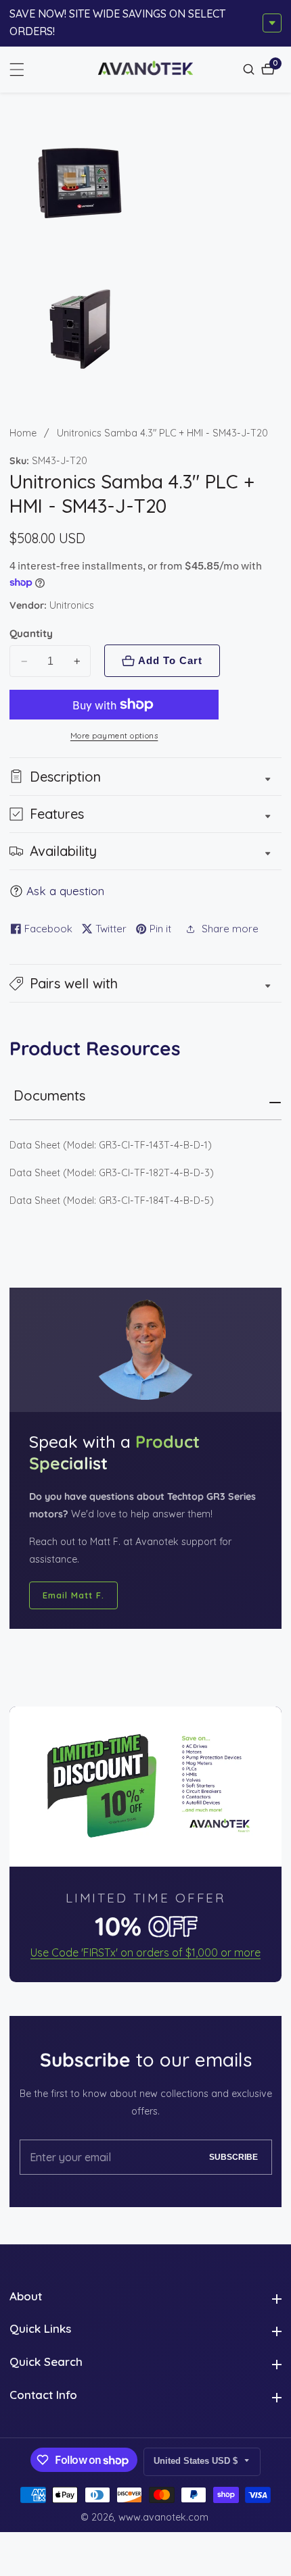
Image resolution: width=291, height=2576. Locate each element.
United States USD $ (197, 2461)
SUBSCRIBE (233, 2157)
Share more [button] (230, 929)
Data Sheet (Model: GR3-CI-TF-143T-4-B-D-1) (111, 1145)
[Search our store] (250, 69)
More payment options (114, 736)
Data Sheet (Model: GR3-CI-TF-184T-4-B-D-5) (112, 1201)
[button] (145, 983)
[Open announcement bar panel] (272, 23)
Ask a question (65, 891)
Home (23, 433)
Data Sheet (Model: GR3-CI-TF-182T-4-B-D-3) (112, 1173)
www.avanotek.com (163, 2517)
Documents (49, 1095)
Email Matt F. (73, 1595)
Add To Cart (170, 660)
